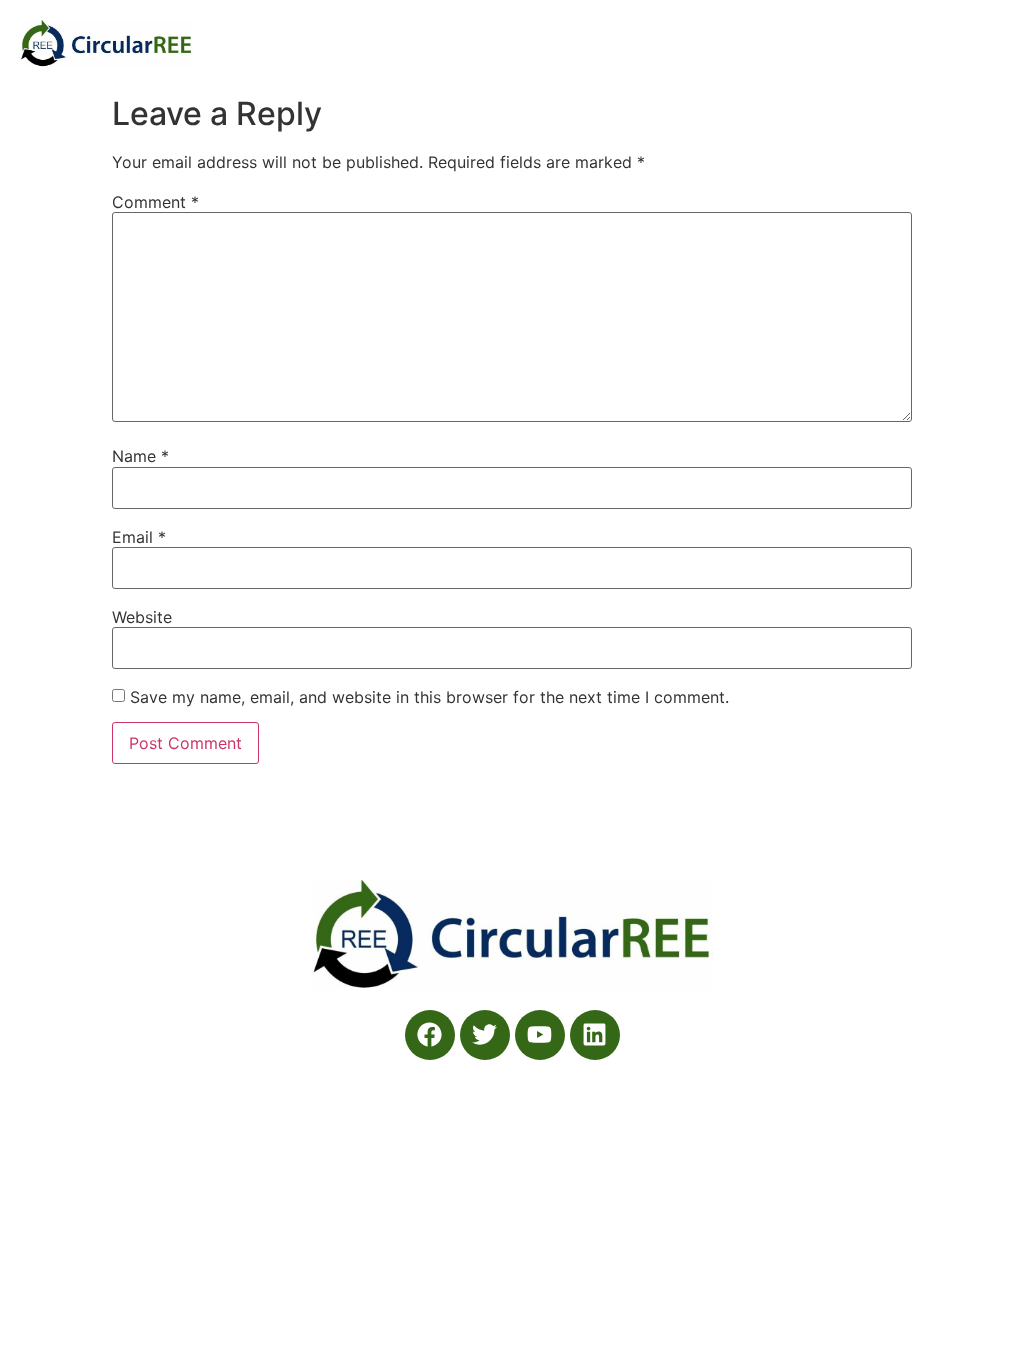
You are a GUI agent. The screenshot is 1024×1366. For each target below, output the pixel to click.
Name (140, 456)
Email (139, 537)
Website (142, 617)
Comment (155, 202)
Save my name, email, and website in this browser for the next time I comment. (429, 697)
